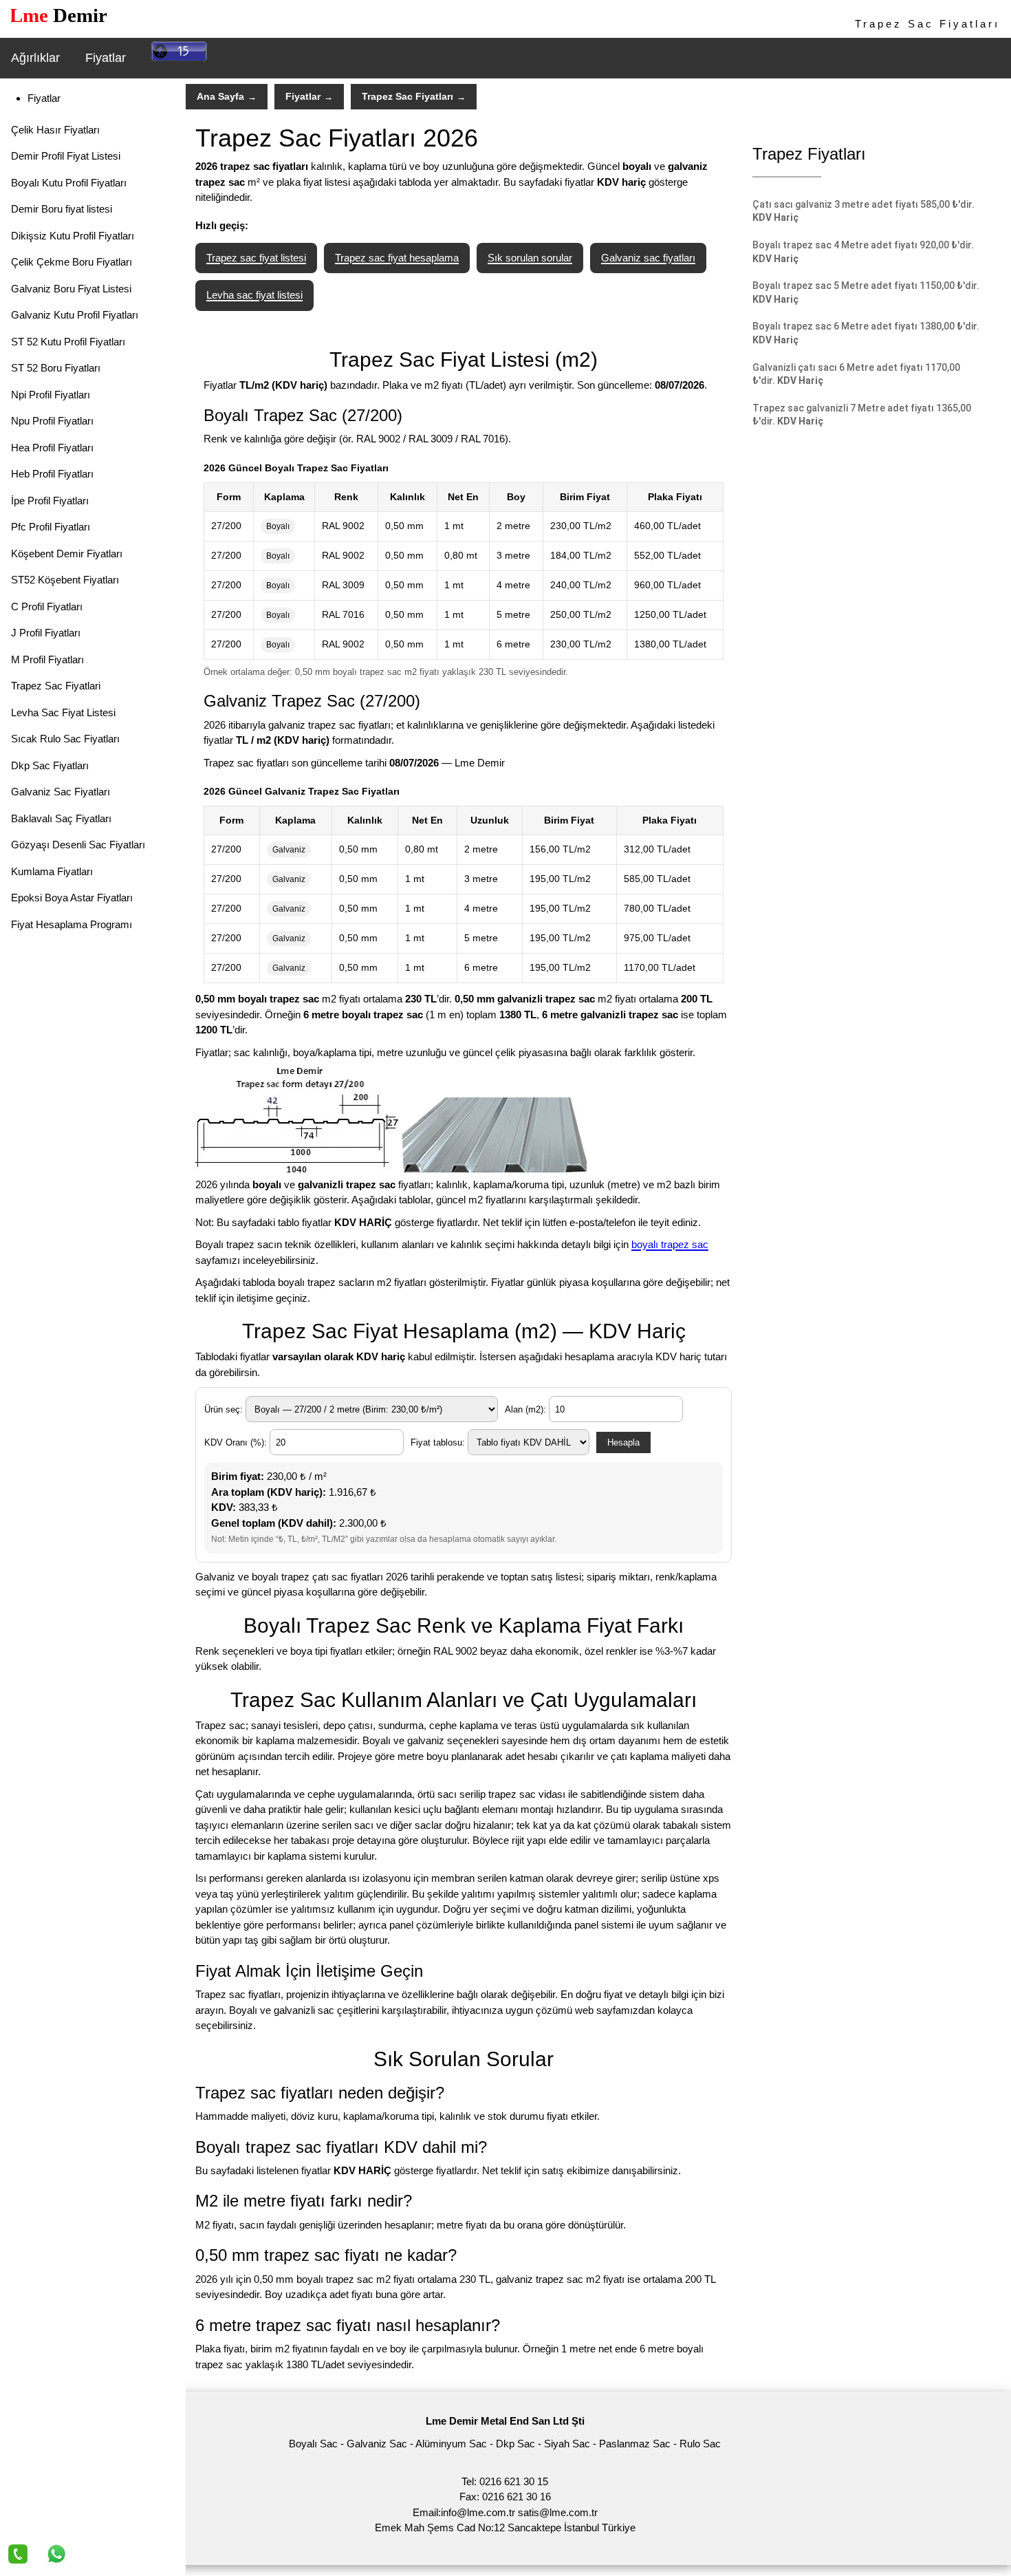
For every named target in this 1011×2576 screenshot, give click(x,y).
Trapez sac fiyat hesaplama (397, 258)
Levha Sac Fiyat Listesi (63, 712)
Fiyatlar (106, 58)
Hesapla (623, 1442)
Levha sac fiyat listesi (254, 295)
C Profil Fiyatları (47, 607)
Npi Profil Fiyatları (51, 395)
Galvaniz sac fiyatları (648, 258)
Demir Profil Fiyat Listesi (66, 156)
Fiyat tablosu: (439, 1442)
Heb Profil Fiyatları (52, 474)
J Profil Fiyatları (46, 633)
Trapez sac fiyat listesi (256, 258)
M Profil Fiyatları (47, 659)
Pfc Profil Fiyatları (51, 527)
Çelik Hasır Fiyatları (55, 130)
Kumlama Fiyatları (52, 871)
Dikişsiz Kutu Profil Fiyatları (73, 236)
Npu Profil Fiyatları (52, 421)
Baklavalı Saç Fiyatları (61, 818)
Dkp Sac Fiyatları (50, 765)
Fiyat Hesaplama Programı (72, 924)
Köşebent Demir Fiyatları (67, 554)
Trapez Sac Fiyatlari (56, 686)
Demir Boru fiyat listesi (62, 209)
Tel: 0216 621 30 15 (505, 2481)
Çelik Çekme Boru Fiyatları (72, 262)
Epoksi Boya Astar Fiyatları (72, 898)
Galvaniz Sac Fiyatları (61, 792)
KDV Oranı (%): (237, 1442)
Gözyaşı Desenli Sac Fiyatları (78, 845)
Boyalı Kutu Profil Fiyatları (69, 183)
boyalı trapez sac (670, 1244)
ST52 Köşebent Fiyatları (65, 580)
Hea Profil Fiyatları (52, 448)
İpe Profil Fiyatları (50, 501)
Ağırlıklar (35, 58)
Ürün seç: (225, 1409)
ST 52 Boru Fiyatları (56, 368)
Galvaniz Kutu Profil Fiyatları (75, 315)
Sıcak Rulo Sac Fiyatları (65, 739)
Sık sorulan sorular (530, 258)
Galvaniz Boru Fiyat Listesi (71, 289)
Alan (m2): (527, 1409)
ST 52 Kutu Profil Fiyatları (68, 342)
